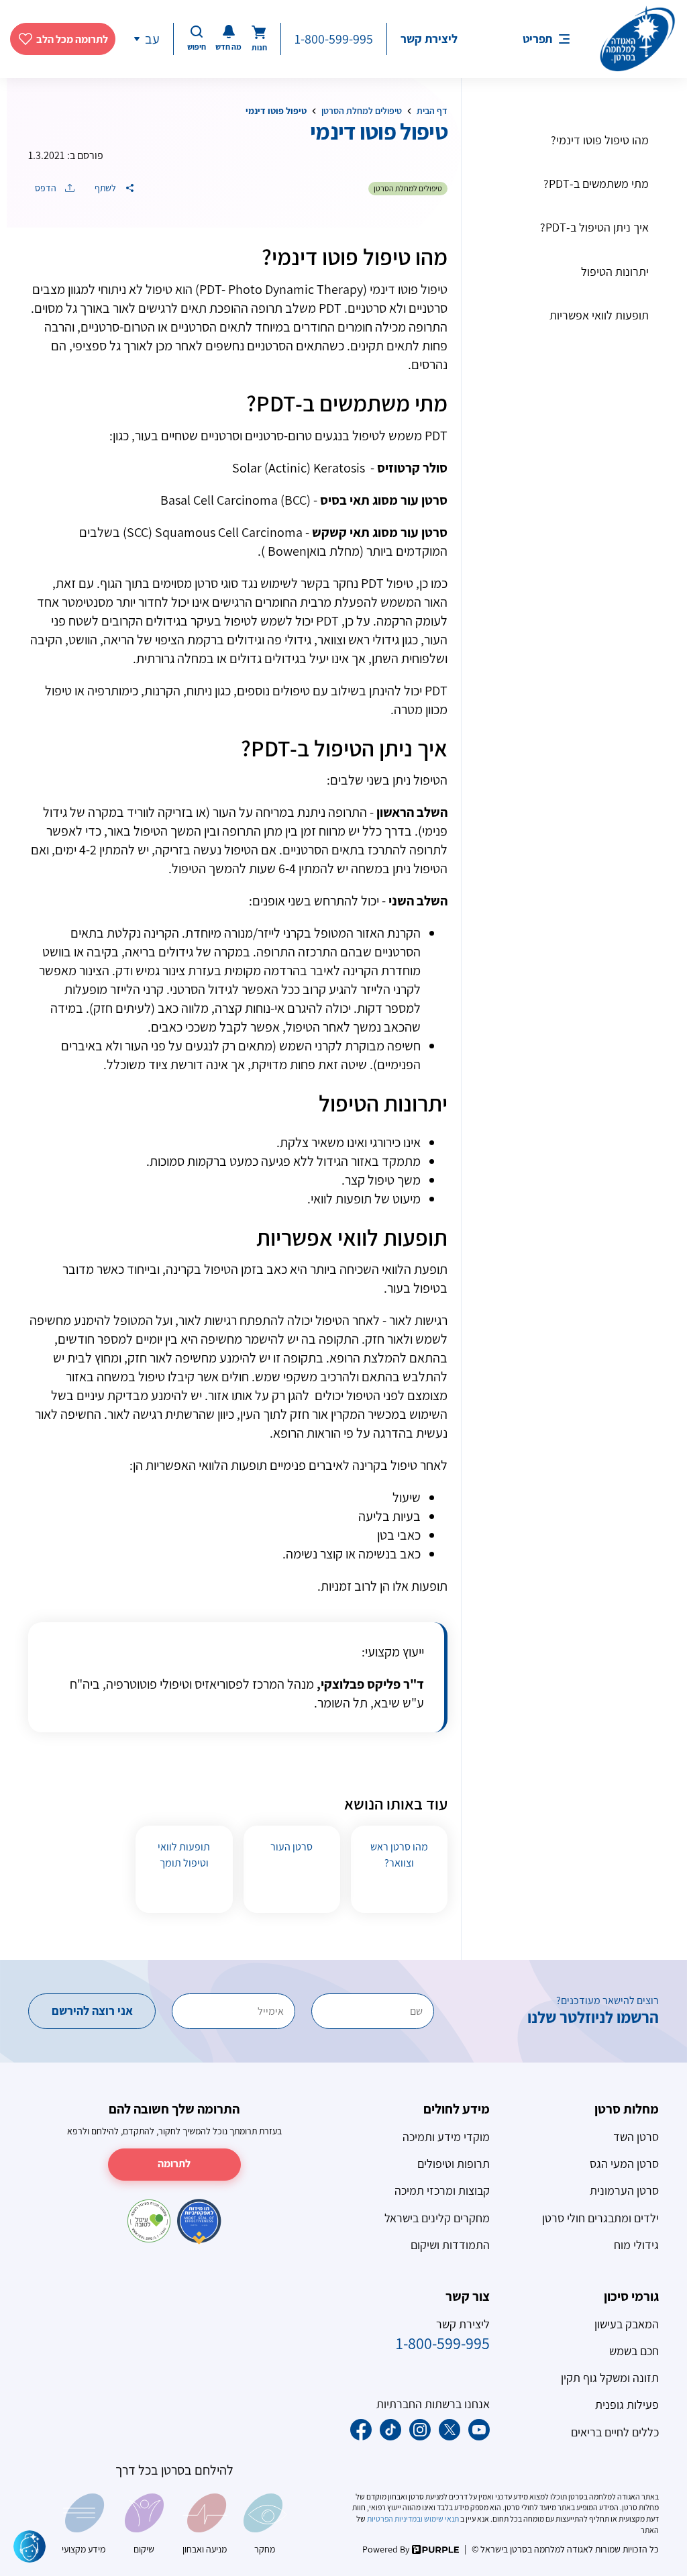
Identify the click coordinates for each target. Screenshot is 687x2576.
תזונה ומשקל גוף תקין (610, 2378)
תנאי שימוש (441, 2519)
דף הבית (432, 111)
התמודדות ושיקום (450, 2245)
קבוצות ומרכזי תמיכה (442, 2190)
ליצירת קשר (429, 39)
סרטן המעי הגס (624, 2164)
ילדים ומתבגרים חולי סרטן (600, 2218)
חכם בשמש (634, 2351)
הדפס (47, 188)
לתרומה (174, 2164)
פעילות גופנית (627, 2405)
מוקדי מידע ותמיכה (446, 2137)
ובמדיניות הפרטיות (394, 2519)
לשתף (106, 188)
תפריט (537, 39)
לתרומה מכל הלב (72, 39)
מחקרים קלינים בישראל (437, 2218)
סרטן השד (636, 2137)
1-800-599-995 (334, 39)
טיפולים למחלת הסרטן (362, 111)
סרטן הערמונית (624, 2190)
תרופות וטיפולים (454, 2164)
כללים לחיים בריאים (615, 2432)
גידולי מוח (636, 2245)
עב (152, 39)
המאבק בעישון (627, 2324)
